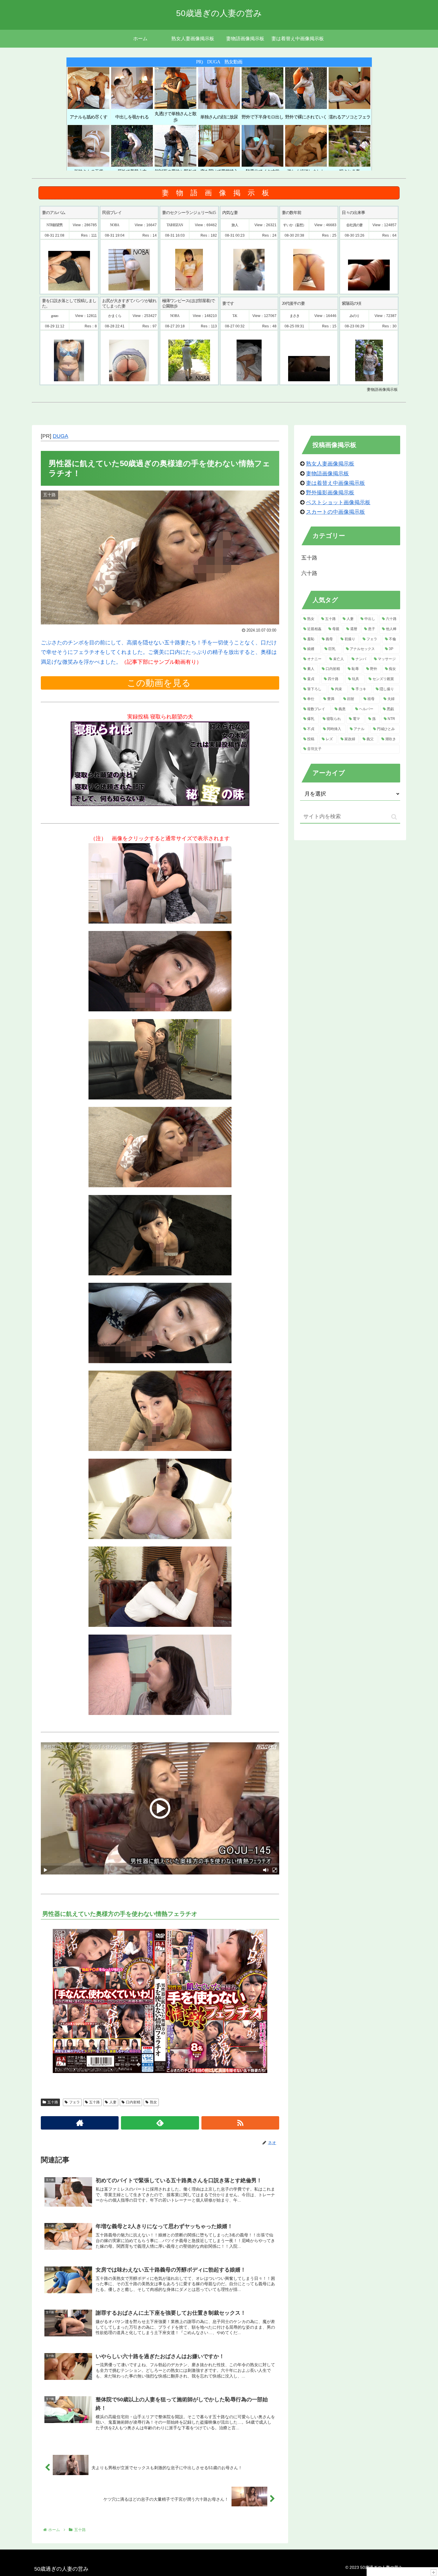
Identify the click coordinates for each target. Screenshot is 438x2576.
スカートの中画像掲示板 (336, 512)
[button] (394, 817)
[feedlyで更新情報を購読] (160, 2123)
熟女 (153, 2102)
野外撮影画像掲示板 (330, 493)
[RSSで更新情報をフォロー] (240, 2123)
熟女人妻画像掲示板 (330, 464)
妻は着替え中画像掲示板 (336, 483)
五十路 (53, 2102)
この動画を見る (160, 683)
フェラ (74, 2102)
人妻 (113, 2102)
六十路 (309, 573)
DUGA (60, 436)
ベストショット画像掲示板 (338, 502)
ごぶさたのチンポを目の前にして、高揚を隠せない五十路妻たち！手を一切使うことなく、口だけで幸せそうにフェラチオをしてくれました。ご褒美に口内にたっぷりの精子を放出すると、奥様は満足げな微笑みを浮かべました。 (159, 652)
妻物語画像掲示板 (327, 474)
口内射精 (133, 2102)
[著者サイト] (80, 2123)
